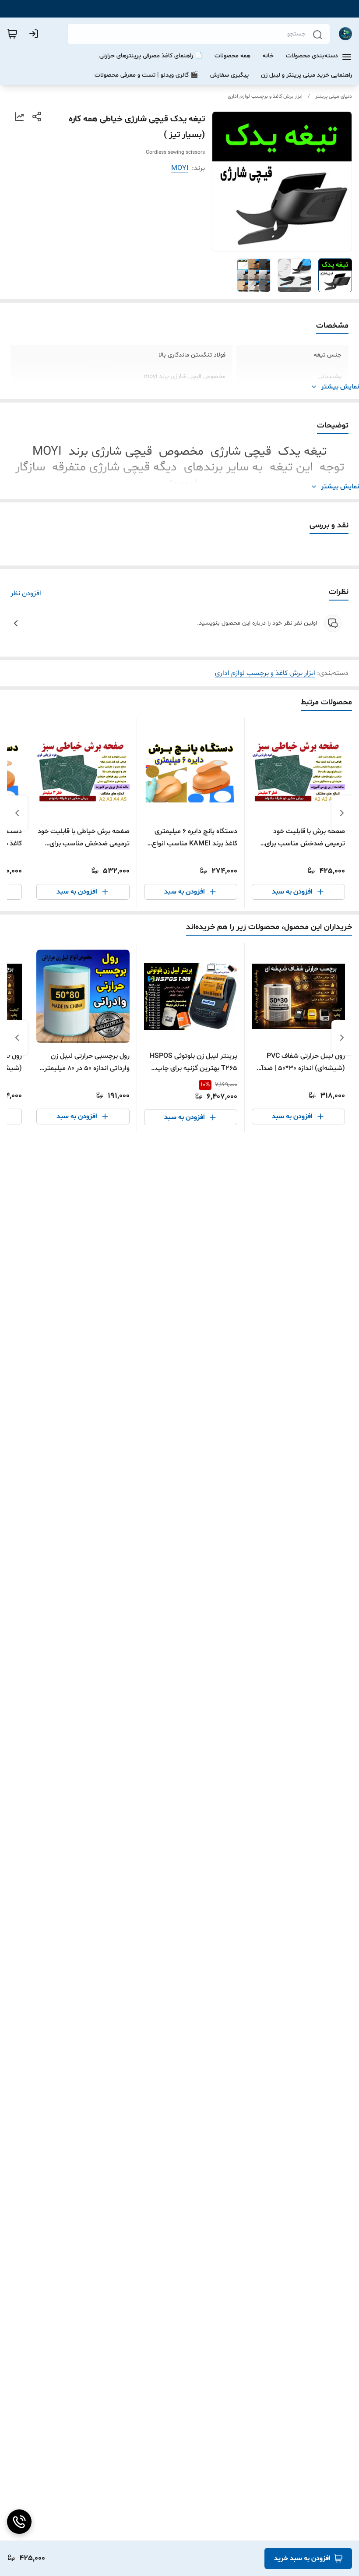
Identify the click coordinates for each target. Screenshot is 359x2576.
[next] (17, 813)
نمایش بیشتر (340, 387)
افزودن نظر (26, 594)
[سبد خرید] (12, 34)
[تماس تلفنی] (19, 2522)
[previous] (342, 813)
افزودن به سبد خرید (302, 2558)
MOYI (180, 168)
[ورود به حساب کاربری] (35, 34)
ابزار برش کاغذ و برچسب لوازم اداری (265, 96)
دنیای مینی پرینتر (334, 96)
